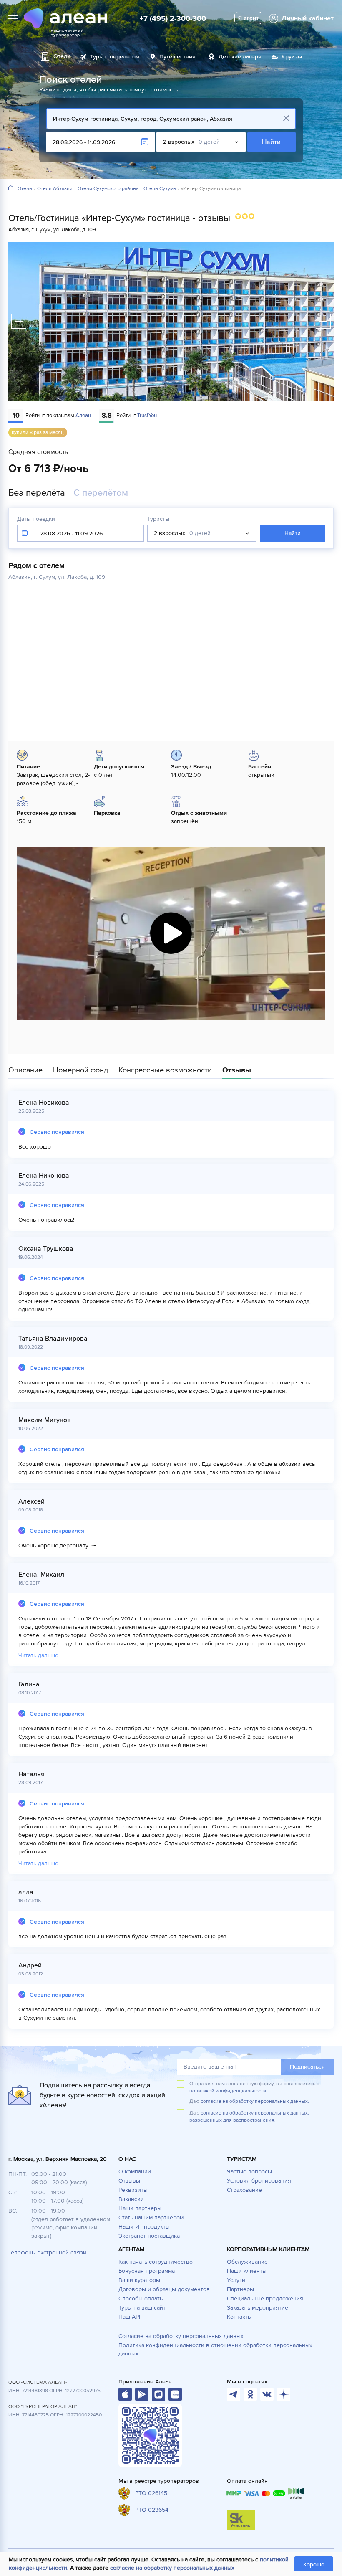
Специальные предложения (265, 2298)
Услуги (236, 2280)
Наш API (129, 2317)
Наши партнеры (140, 2208)
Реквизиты (133, 2190)
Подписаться (307, 2067)
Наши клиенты (247, 2271)
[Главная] (11, 189)
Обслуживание (247, 2262)
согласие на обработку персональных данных (172, 2568)
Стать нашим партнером (151, 2217)
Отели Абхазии (55, 189)
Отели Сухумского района (108, 189)
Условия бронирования (259, 2181)
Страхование (244, 2190)
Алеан (83, 416)
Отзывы (129, 2181)
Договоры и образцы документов (164, 2289)
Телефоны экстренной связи (47, 2253)
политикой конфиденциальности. (228, 2091)
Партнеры (240, 2289)
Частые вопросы (249, 2172)
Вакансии (131, 2199)
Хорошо (314, 2565)
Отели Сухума (160, 189)
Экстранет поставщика (149, 2236)
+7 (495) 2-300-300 (173, 18)
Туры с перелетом (115, 57)
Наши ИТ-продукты (144, 2227)
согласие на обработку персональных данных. (255, 2101)
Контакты (239, 2317)
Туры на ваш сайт (142, 2308)
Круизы (292, 57)
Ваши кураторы (139, 2280)
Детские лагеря (240, 57)
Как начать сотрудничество (156, 2262)
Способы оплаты (141, 2298)
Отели (25, 189)
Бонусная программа (147, 2271)
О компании (135, 2172)
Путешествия (177, 57)
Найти (272, 142)
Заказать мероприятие (258, 2308)
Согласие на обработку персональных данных (181, 2336)
